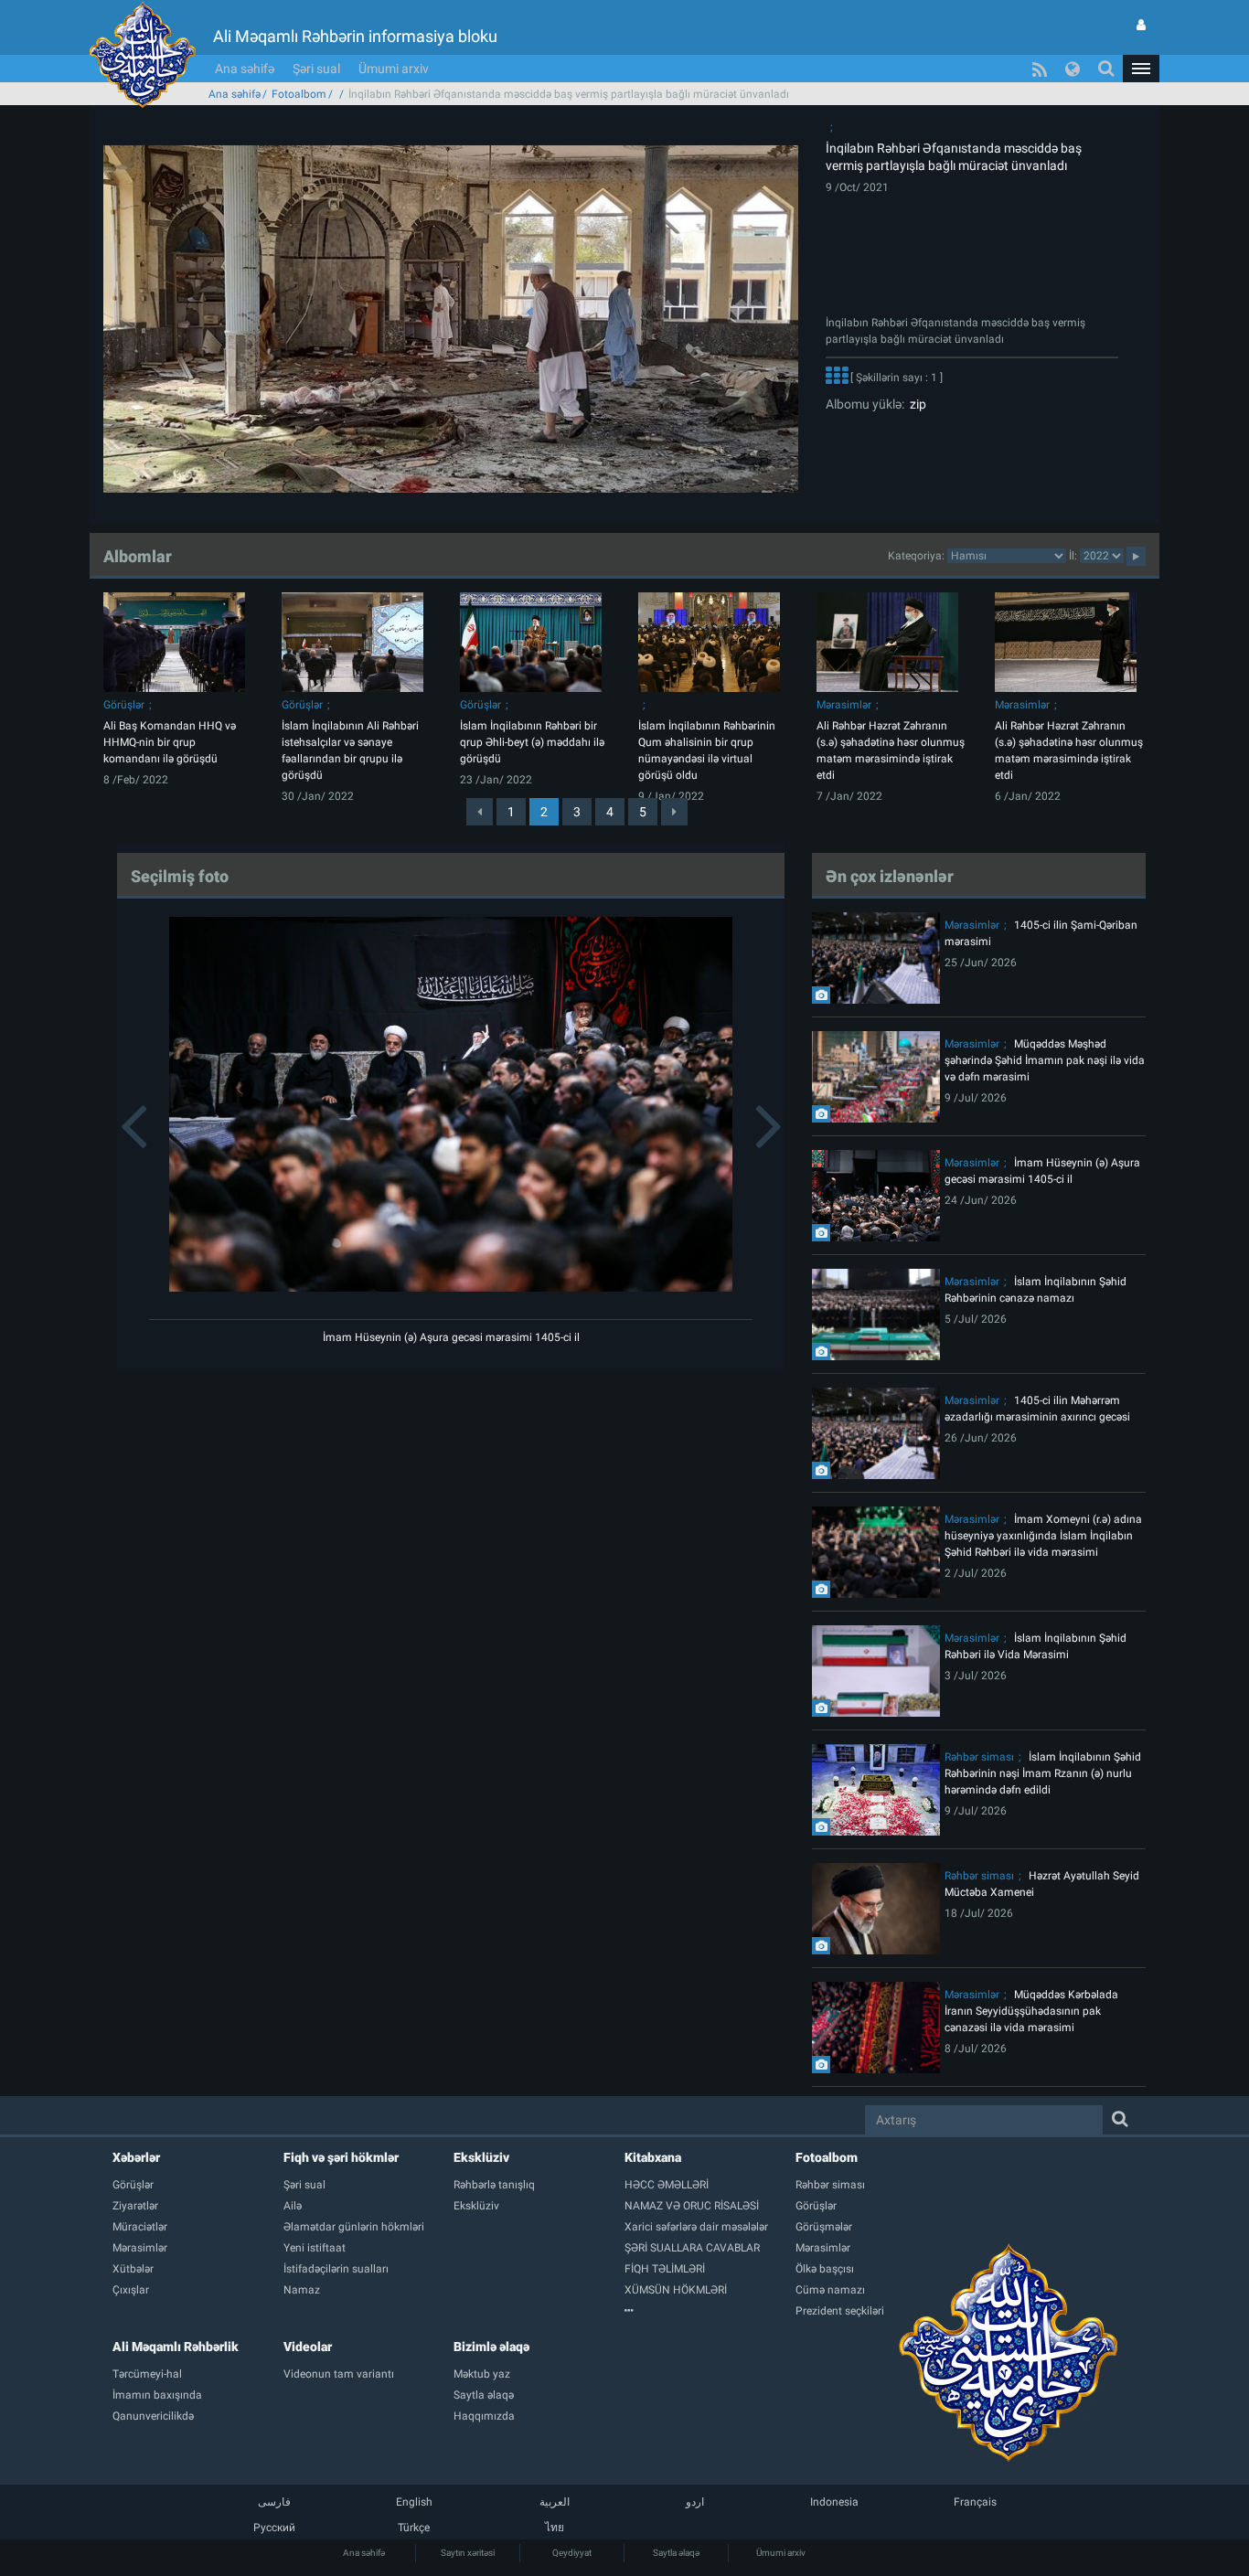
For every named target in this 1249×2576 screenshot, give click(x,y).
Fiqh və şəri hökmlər (341, 2157)
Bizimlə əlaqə (491, 2347)
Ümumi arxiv (394, 69)
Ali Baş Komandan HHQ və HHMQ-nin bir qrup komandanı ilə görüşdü (170, 742)
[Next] (674, 812)
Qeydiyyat (572, 2553)
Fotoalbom (299, 94)
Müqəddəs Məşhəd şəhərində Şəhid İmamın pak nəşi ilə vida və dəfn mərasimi (1045, 1060)
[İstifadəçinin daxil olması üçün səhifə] (1141, 25)
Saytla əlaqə (676, 2553)
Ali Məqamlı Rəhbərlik (176, 2347)
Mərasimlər (844, 705)
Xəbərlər (136, 2157)
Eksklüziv (481, 2157)
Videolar (308, 2347)
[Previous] (480, 812)
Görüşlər (124, 705)
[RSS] (1040, 69)
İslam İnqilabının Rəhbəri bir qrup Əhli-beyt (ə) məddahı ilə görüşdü (532, 742)
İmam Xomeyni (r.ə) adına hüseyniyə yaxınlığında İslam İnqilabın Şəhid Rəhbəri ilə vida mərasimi (1043, 1536)
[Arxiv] (710, 2311)
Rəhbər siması (979, 1757)
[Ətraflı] (837, 378)
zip (915, 404)
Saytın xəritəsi (468, 2553)
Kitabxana (653, 2157)
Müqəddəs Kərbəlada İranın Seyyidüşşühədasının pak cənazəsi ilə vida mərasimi (1031, 2011)
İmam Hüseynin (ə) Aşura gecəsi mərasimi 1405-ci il (451, 1337)
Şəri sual (316, 69)
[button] (1141, 69)
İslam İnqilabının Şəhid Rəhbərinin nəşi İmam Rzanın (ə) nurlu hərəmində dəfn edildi (1043, 1773)
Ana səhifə (245, 69)
